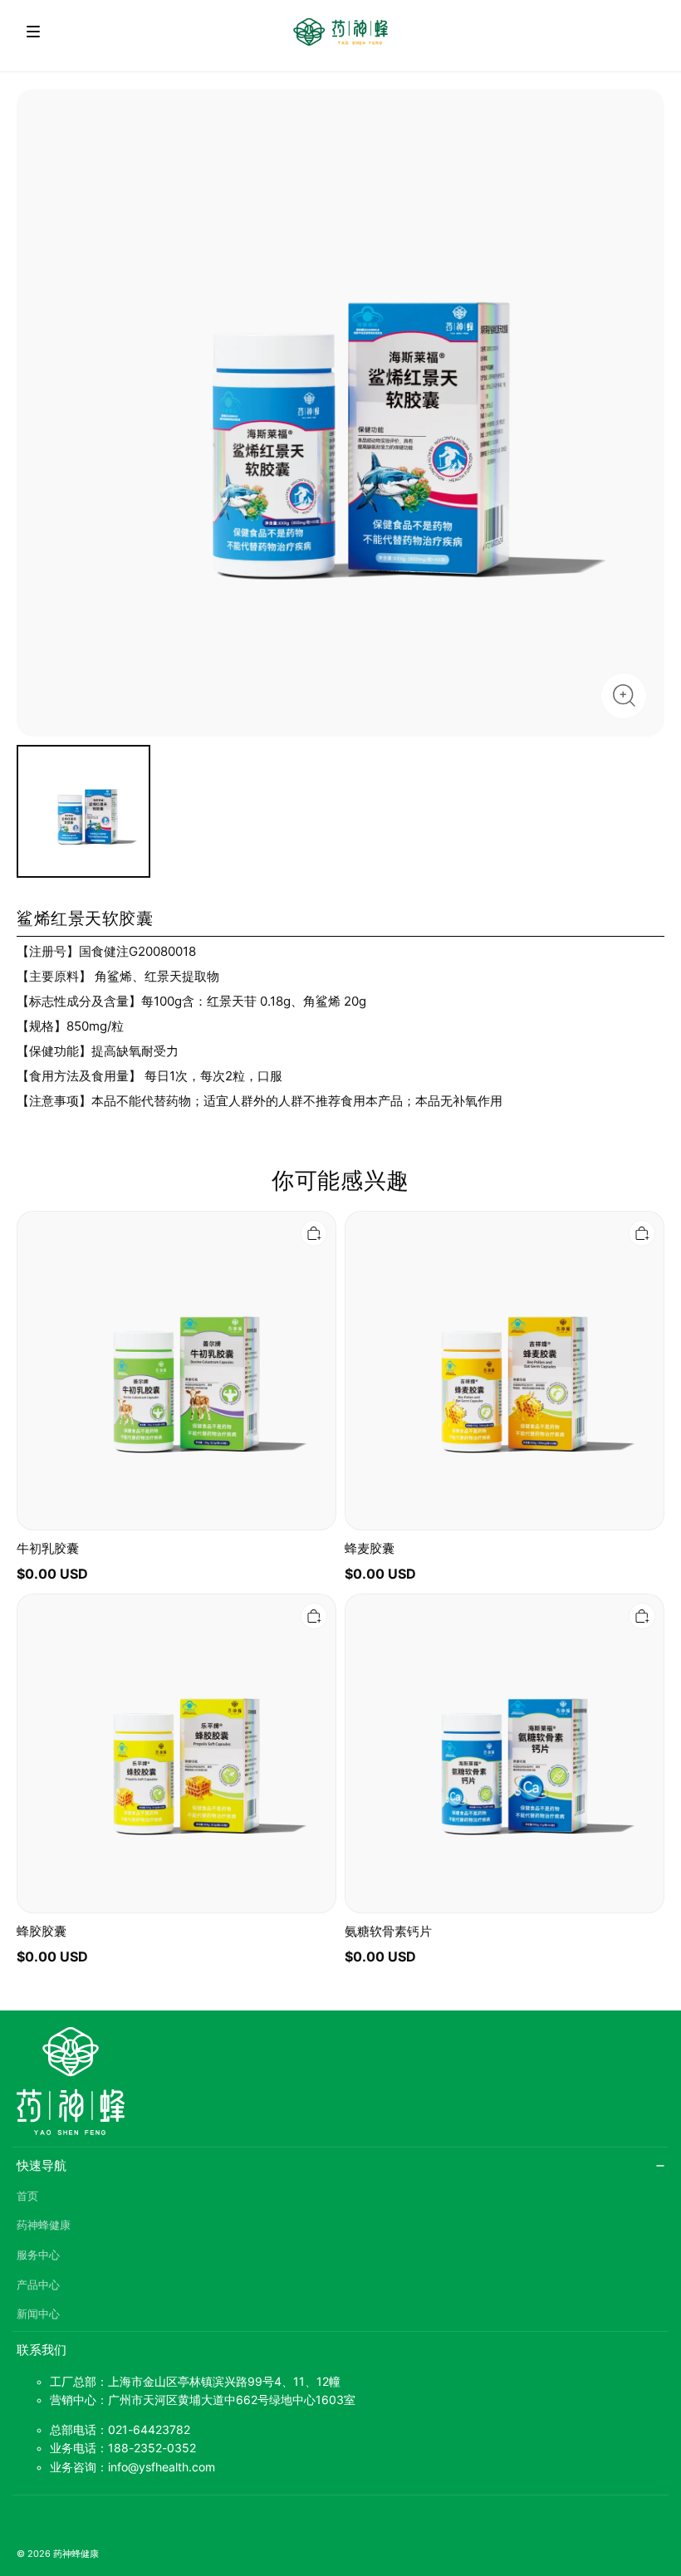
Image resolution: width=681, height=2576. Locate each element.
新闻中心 (38, 2314)
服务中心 (38, 2255)
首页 (27, 2196)
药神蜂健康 (44, 2225)
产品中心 (38, 2285)
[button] (33, 32)
